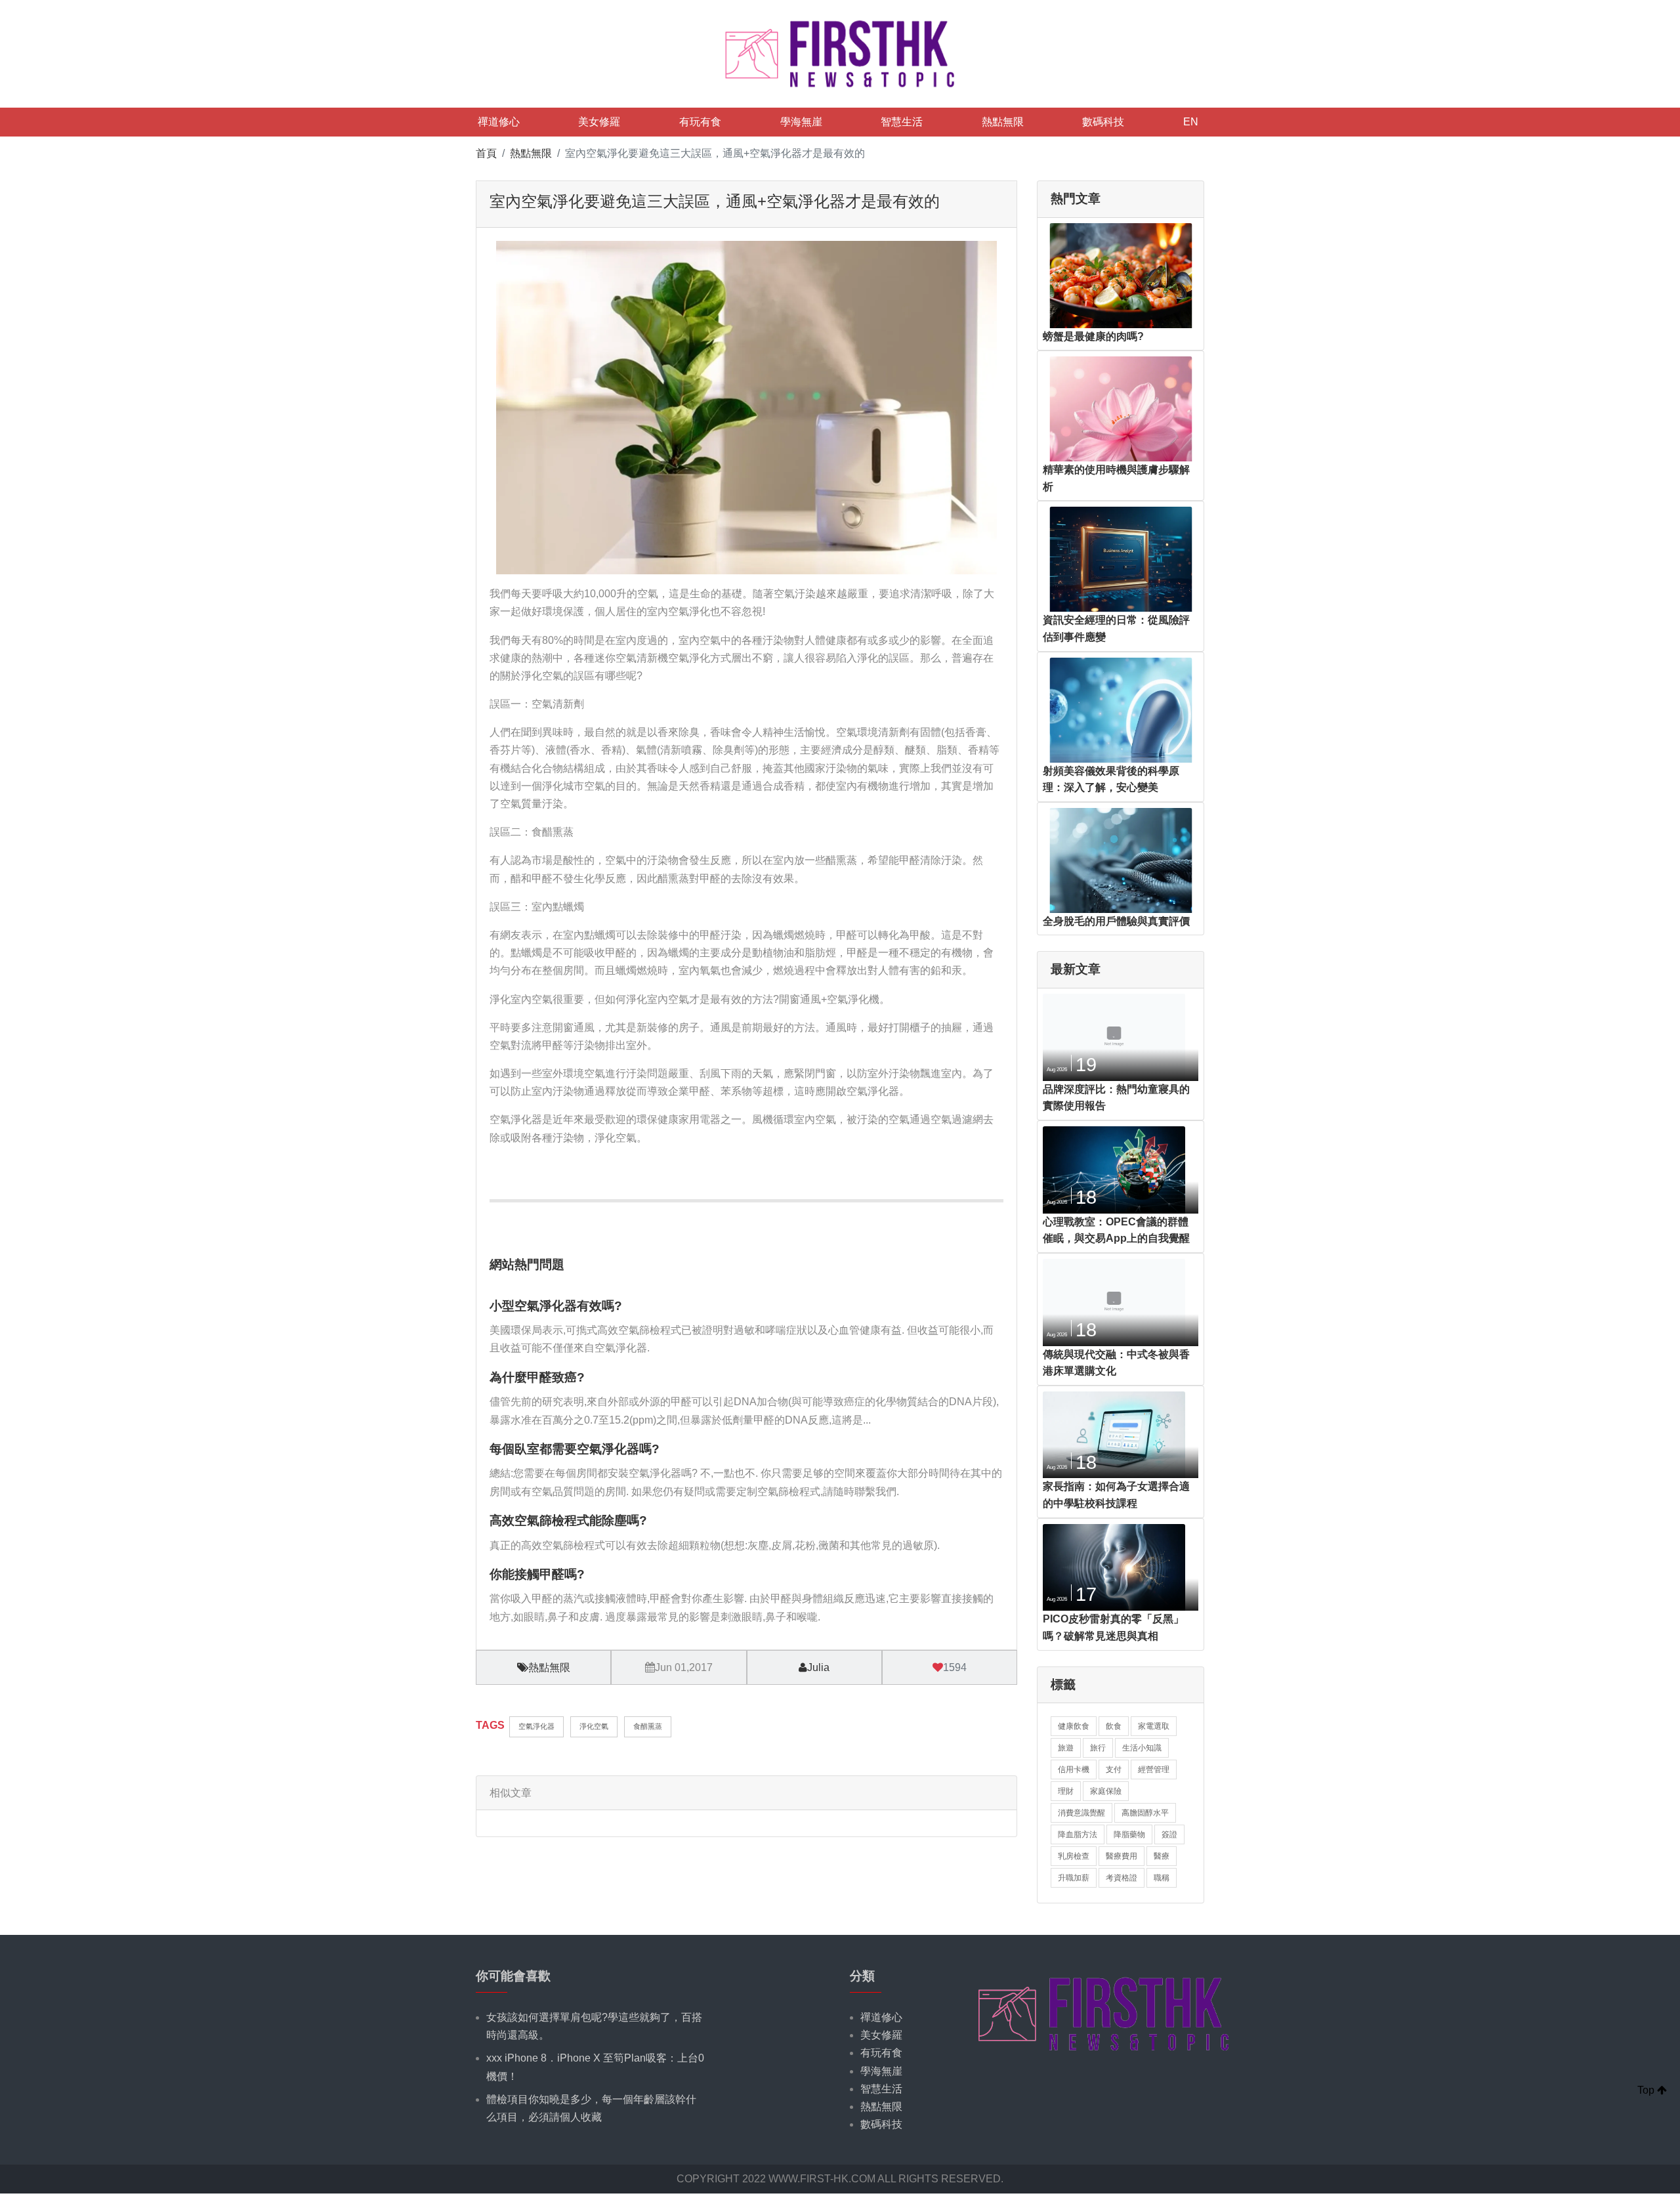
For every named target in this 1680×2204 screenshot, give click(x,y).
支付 (1114, 1770)
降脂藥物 (1129, 1834)
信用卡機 (1074, 1770)
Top (1647, 2090)
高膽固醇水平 (1145, 1813)
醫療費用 (1122, 1856)
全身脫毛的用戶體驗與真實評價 (1116, 921)
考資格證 (1122, 1878)
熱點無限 (1003, 122)
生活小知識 (1142, 1748)
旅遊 (1066, 1748)
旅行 (1098, 1748)
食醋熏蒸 (648, 1726)
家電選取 (1154, 1726)
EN (1191, 122)
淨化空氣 (594, 1726)
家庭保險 (1106, 1791)
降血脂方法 (1078, 1834)
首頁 (486, 153)
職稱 (1162, 1878)
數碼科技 (1103, 122)
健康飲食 (1074, 1726)
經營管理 (1154, 1770)
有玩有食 (700, 122)
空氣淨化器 (536, 1726)
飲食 (1114, 1726)
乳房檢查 (1074, 1856)
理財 (1066, 1791)
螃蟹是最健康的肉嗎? (1093, 336)
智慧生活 (902, 122)
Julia (818, 1667)
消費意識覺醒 (1081, 1813)
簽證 (1169, 1834)
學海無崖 (801, 122)
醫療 (1162, 1856)
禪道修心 (499, 122)
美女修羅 (599, 122)
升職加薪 (1074, 1878)
